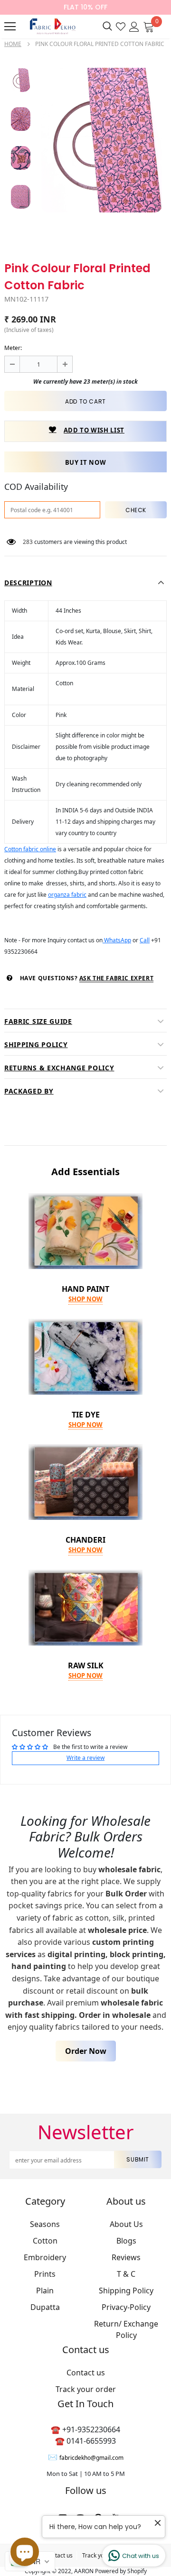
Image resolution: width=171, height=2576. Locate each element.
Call (145, 940)
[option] (102, 140)
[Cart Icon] (149, 26)
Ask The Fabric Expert (117, 978)
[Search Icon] (107, 27)
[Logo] (52, 26)
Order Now (86, 2051)
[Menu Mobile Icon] (10, 27)
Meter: (13, 348)
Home (13, 44)
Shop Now (85, 1299)
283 (28, 542)
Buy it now (86, 462)
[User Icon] (134, 26)
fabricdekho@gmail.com (91, 2458)
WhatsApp (117, 940)
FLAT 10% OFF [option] (85, 7)
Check (136, 510)
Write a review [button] (85, 1758)
